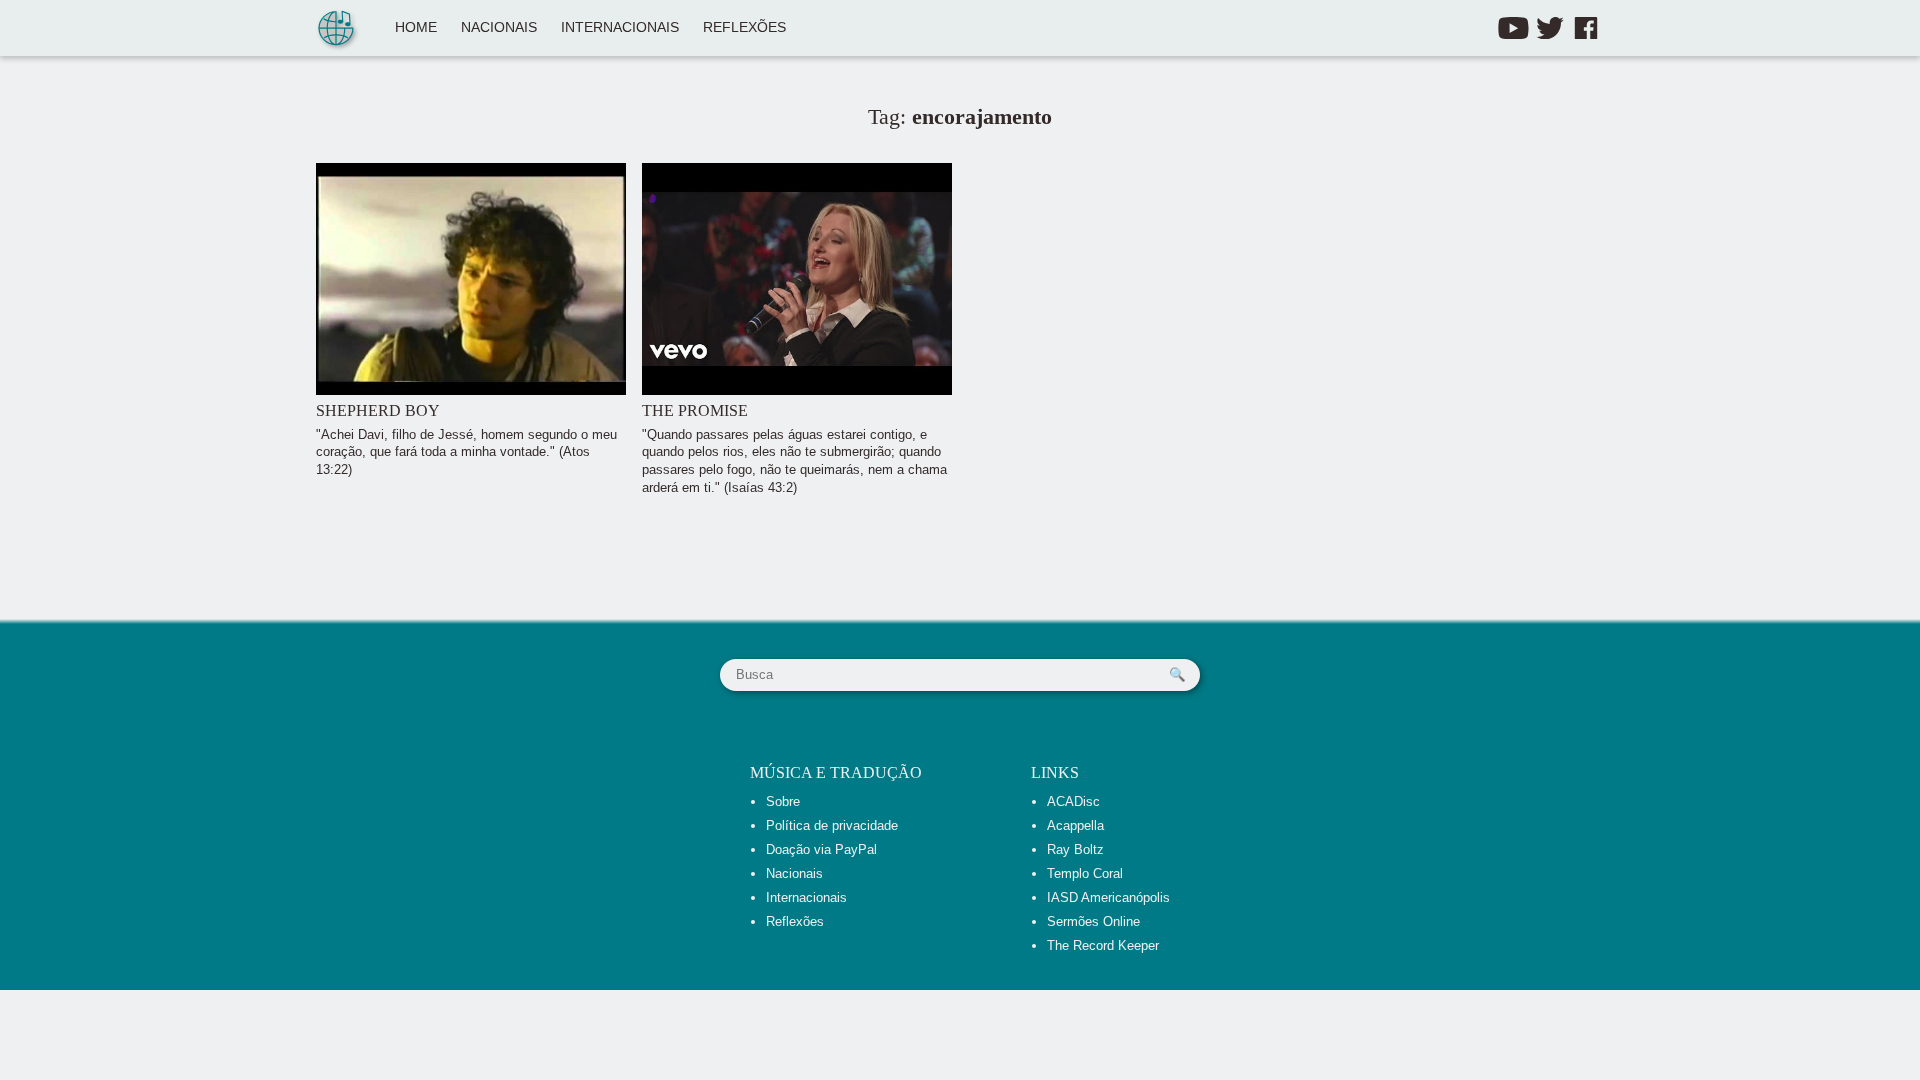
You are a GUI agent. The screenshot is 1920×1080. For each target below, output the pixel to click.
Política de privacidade (832, 825)
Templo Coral (1085, 873)
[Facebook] (1586, 28)
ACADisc (1073, 801)
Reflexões (744, 27)
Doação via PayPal (821, 849)
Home (416, 27)
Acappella (1075, 825)
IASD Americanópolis (1108, 897)
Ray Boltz (1075, 849)
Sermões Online (1093, 921)
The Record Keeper (1103, 945)
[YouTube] (1513, 28)
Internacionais (620, 27)
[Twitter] (1550, 28)
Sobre (783, 801)
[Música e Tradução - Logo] (336, 30)
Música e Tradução (836, 772)
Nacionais (499, 27)
